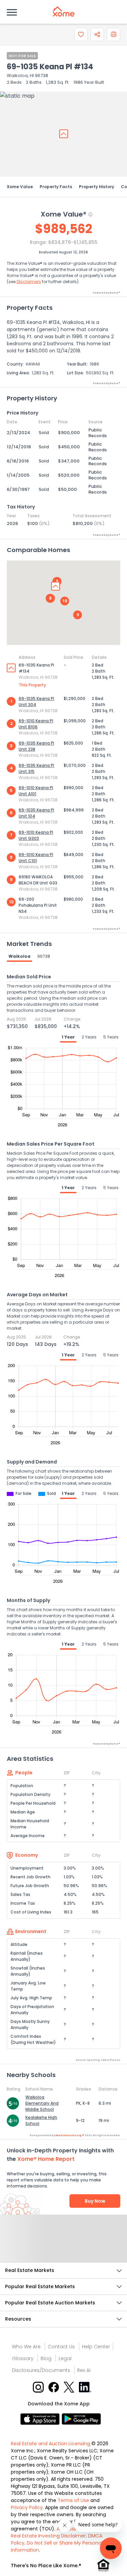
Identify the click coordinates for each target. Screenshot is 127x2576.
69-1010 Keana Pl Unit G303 (36, 835)
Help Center (96, 2347)
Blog (46, 2358)
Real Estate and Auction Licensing (50, 2444)
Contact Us (61, 2347)
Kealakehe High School (41, 2120)
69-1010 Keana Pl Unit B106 (36, 724)
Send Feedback (63, 2245)
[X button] (70, 2387)
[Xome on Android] (81, 2419)
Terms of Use (73, 2500)
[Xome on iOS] (41, 2419)
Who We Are (26, 2347)
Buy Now (95, 2201)
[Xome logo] (64, 11)
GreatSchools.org (68, 2135)
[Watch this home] (81, 34)
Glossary (23, 2358)
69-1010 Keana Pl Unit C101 (36, 858)
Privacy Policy (27, 2507)
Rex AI (84, 2370)
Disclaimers (29, 282)
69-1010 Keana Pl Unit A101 (36, 791)
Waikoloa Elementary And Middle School (42, 2103)
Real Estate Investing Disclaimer (48, 2536)
